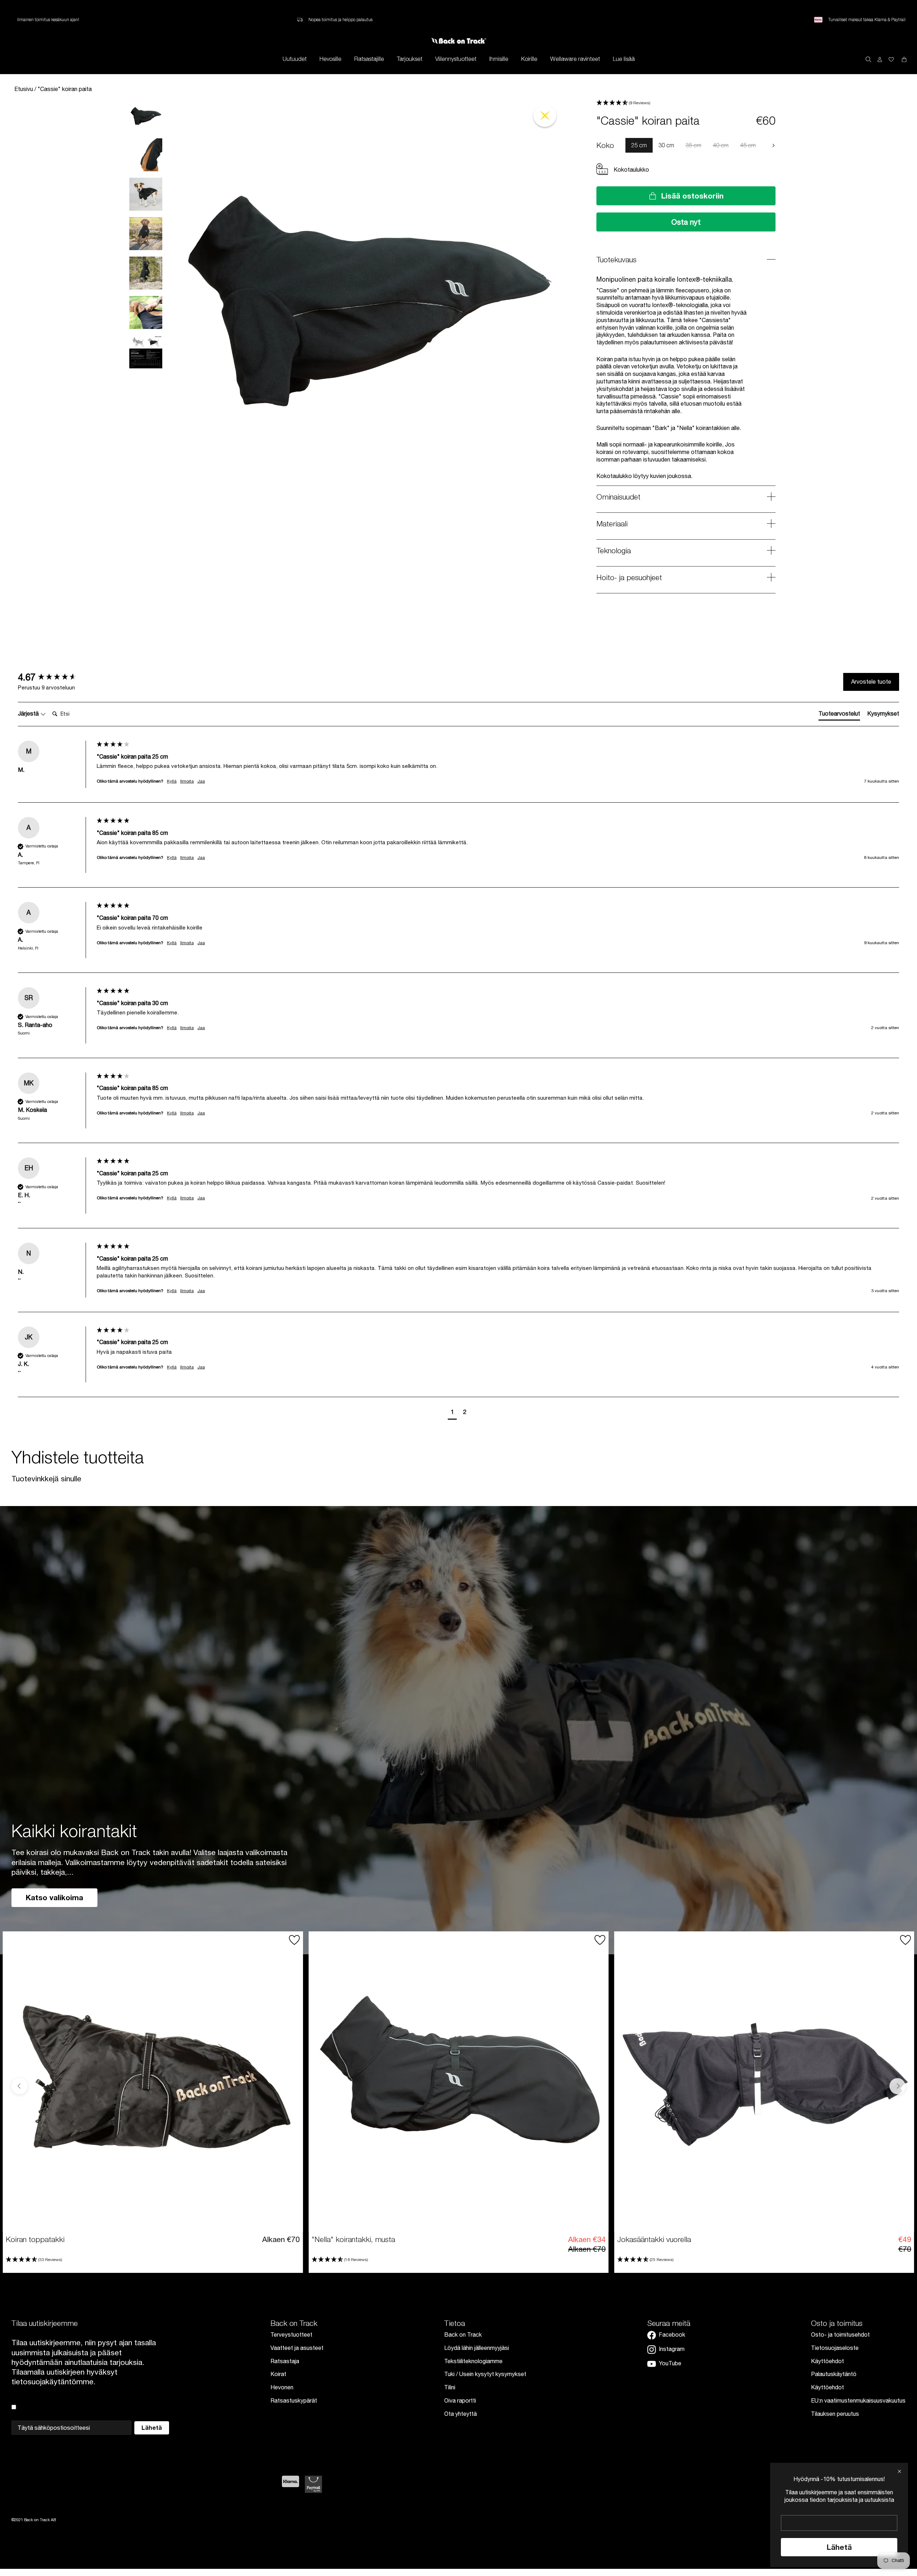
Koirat (278, 2374)
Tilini (450, 2387)
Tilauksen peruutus (835, 2414)
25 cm (639, 145)
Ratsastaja (285, 2361)
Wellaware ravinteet (575, 59)
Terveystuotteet (291, 2334)
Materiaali (612, 524)
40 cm (721, 145)
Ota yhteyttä (460, 2414)
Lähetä (839, 2547)
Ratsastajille (369, 59)
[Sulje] (899, 2471)
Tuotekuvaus (616, 259)
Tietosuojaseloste (835, 2348)
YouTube (670, 2363)
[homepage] (459, 41)
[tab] (839, 715)
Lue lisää (624, 59)
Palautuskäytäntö (834, 2374)
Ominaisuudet (618, 497)
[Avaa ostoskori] (891, 59)
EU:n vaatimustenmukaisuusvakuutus (858, 2400)
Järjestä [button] (29, 713)
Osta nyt (686, 222)
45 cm (748, 145)
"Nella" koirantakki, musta (353, 2239)
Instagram (672, 2349)
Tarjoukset (410, 59)
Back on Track (463, 2334)
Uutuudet (295, 59)
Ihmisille (499, 59)
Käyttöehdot (827, 2361)
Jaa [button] (201, 781)
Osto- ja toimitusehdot (840, 2334)
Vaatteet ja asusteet (297, 2348)
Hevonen (282, 2387)
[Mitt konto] (880, 59)
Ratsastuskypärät (294, 2400)
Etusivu (24, 89)
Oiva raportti (460, 2400)
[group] (56, 677)
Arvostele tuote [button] (871, 682)
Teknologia (614, 550)
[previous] (620, 145)
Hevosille (330, 59)
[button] (686, 103)
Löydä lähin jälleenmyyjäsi (477, 2348)
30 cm (666, 145)
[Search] (868, 59)
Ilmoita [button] (187, 781)
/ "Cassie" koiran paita (63, 89)
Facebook (672, 2334)
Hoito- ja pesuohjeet (629, 577)
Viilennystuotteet (456, 59)
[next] (773, 145)
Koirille (529, 59)
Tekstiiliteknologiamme (473, 2361)
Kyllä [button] (172, 781)
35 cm (693, 145)
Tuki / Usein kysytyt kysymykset (485, 2374)
